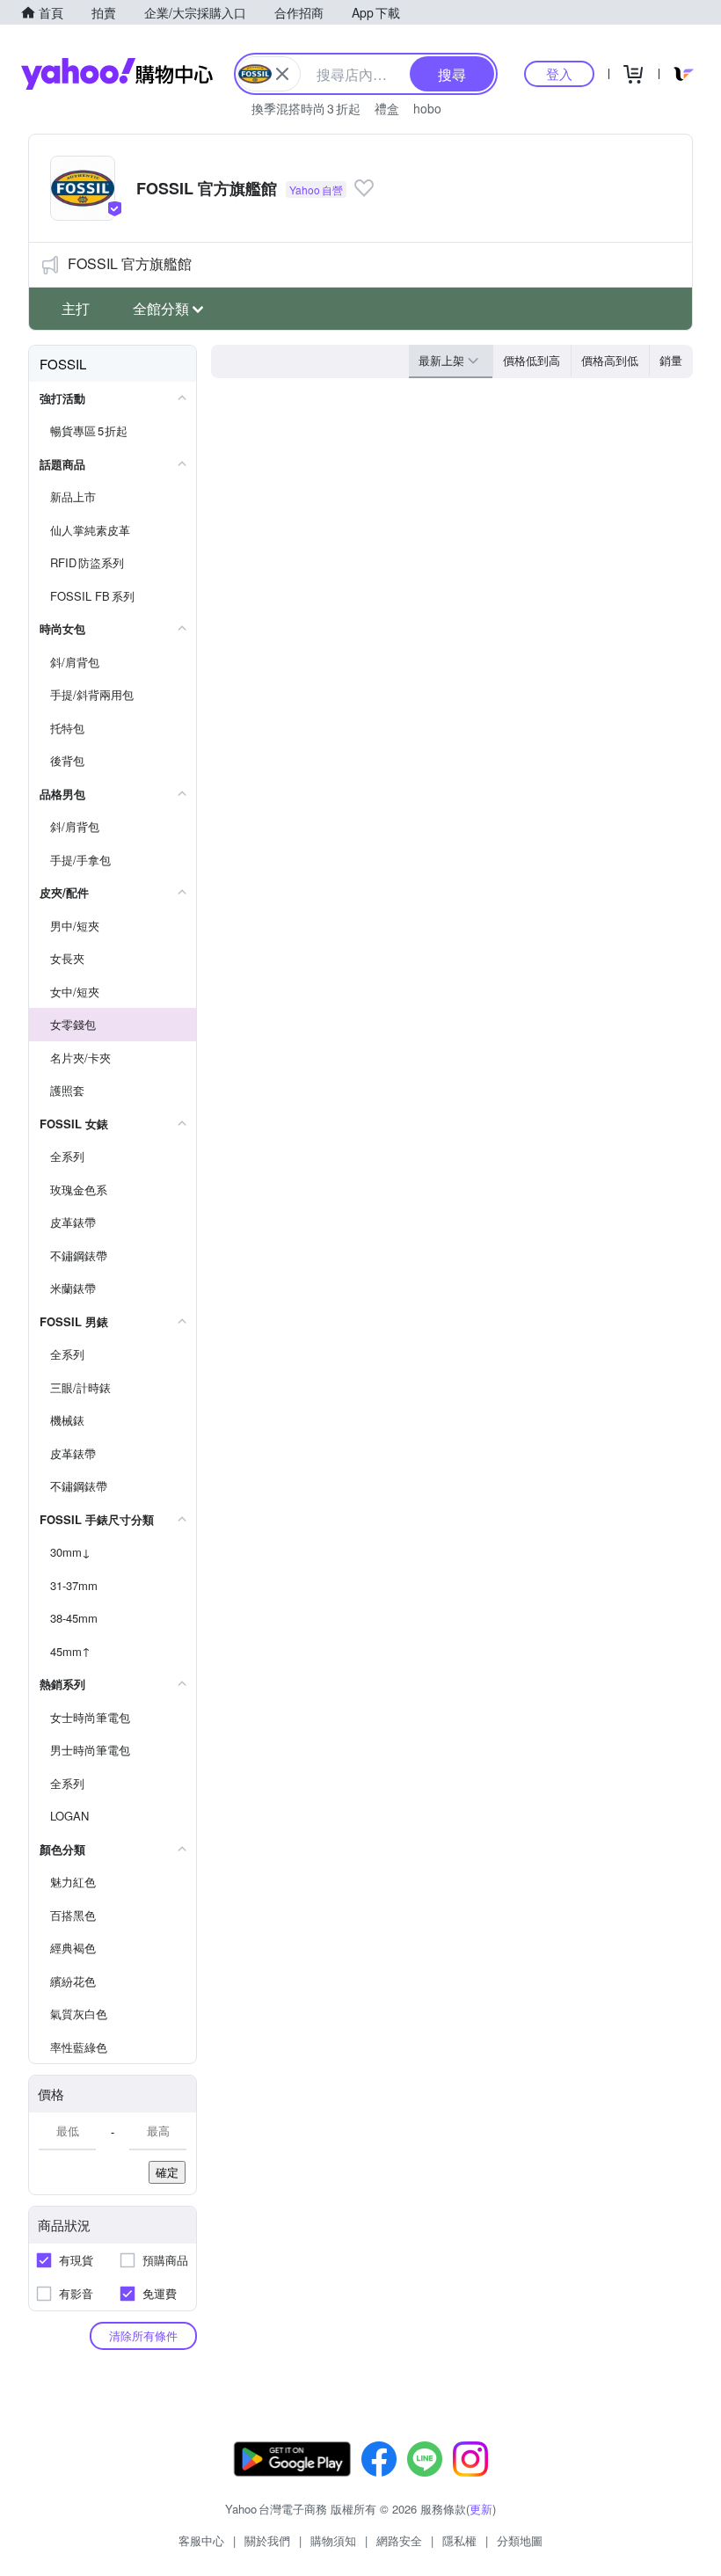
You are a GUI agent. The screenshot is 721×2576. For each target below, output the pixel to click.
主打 (76, 308)
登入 (559, 73)
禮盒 (387, 108)
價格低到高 (532, 360)
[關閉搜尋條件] (282, 74)
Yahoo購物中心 (117, 74)
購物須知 (333, 2540)
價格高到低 (610, 360)
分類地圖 (520, 2540)
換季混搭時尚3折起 (306, 108)
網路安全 (399, 2540)
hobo (427, 108)
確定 (167, 2172)
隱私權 (459, 2540)
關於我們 (267, 2540)
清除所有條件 (143, 2335)
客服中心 (201, 2540)
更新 (481, 2509)
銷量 (671, 360)
